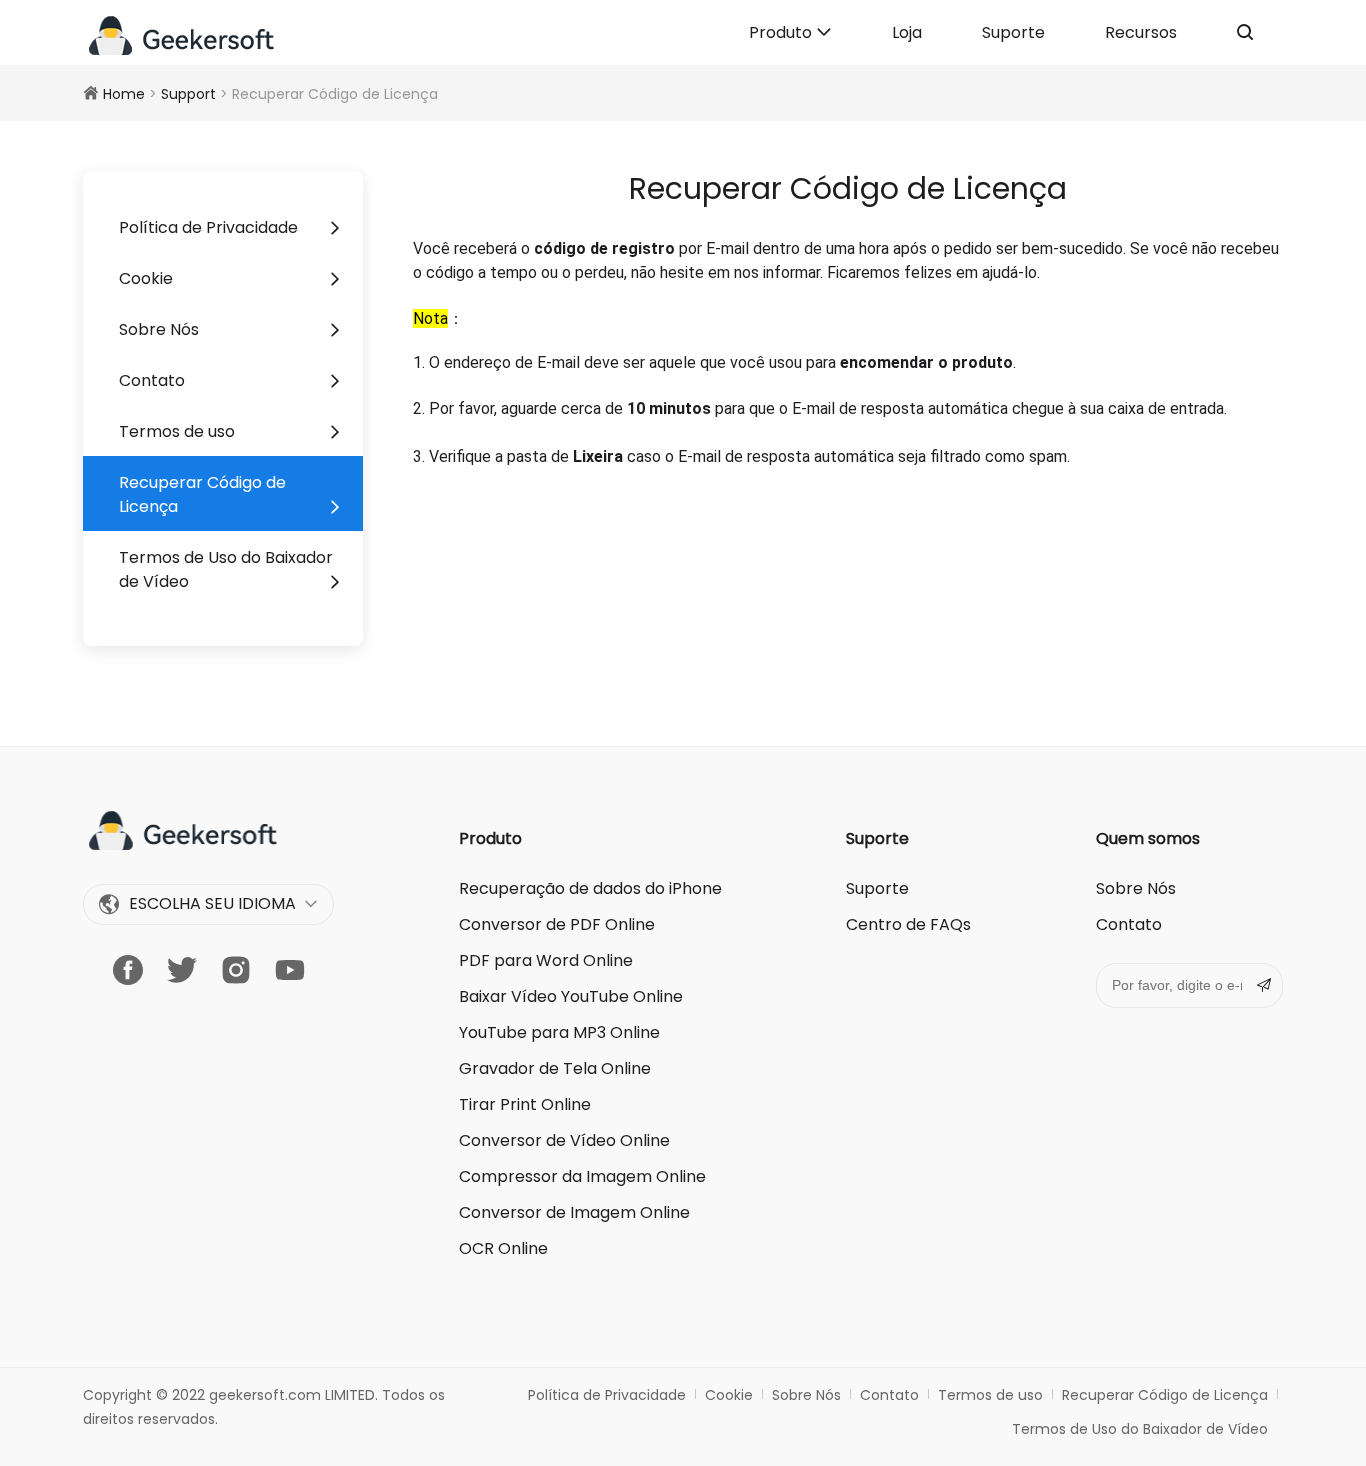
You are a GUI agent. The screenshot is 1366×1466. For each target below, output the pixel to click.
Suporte (1013, 32)
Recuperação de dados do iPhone (590, 888)
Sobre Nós (159, 329)
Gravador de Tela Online (555, 1068)
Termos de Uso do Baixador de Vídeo (226, 569)
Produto (782, 32)
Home (124, 94)
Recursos (1141, 32)
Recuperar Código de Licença (202, 494)
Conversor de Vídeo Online (564, 1140)
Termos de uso (177, 431)
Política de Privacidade (208, 227)
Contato (152, 380)
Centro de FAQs (908, 924)
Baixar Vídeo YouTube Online (571, 996)
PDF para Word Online (546, 960)
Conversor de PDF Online (557, 924)
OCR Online (503, 1248)
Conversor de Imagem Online (574, 1212)
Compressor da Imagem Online (582, 1176)
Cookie (146, 278)
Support (188, 94)
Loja (907, 32)
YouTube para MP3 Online (559, 1032)
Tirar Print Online (525, 1104)
